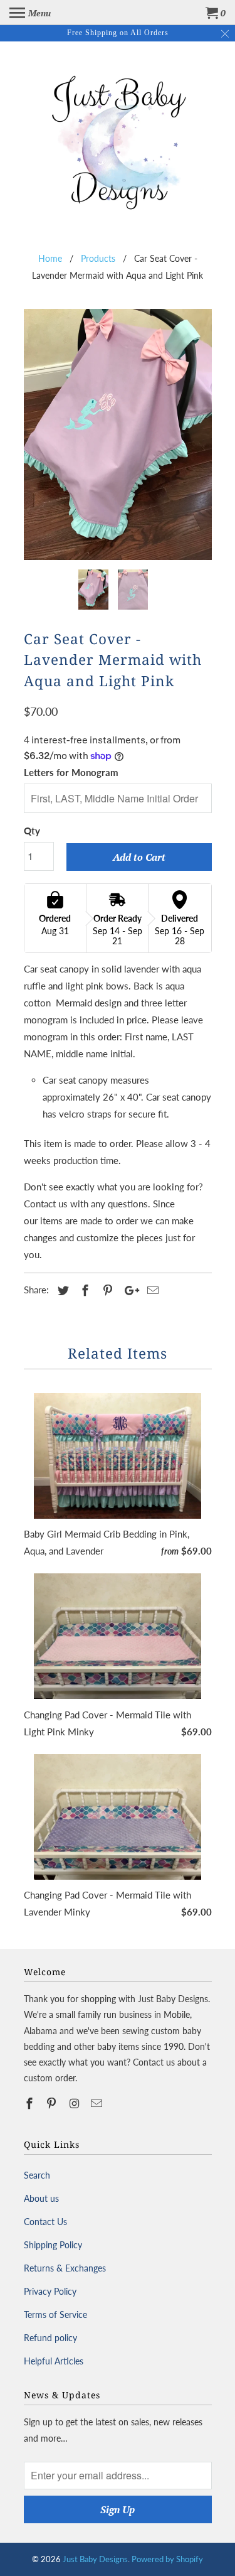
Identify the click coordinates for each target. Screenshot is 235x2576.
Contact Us (45, 2222)
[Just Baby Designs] (118, 139)
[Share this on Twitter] (61, 1290)
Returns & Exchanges (65, 2268)
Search (37, 2175)
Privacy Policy (50, 2291)
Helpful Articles (54, 2361)
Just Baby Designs (95, 2559)
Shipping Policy (53, 2245)
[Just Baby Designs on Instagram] (75, 2103)
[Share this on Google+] (128, 1290)
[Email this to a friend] (151, 1290)
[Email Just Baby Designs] (98, 2103)
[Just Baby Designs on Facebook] (31, 2103)
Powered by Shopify (167, 2559)
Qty (32, 831)
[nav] (30, 13)
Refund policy (50, 2338)
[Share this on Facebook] (83, 1290)
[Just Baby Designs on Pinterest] (53, 2103)
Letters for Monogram (71, 772)
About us (41, 2198)
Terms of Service (55, 2315)
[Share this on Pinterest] (106, 1290)
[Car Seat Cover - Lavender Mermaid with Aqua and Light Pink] (118, 434)
